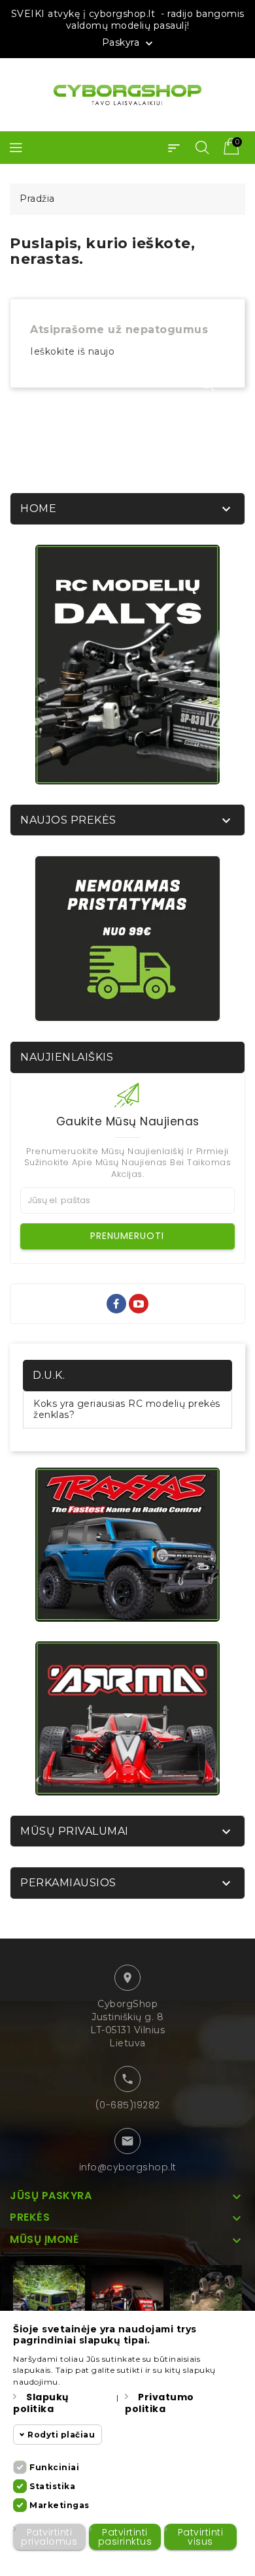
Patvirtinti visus (201, 2537)
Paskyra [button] (129, 43)
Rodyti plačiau (61, 2435)
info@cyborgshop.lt (128, 2167)
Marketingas (59, 2505)
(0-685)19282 (128, 2105)
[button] (174, 148)
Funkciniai (54, 2467)
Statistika (52, 2486)
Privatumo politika (160, 2403)
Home (38, 508)
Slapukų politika (41, 2403)
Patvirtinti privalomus (49, 2537)
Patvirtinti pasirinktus (125, 2537)
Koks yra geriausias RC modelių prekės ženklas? (127, 1409)
